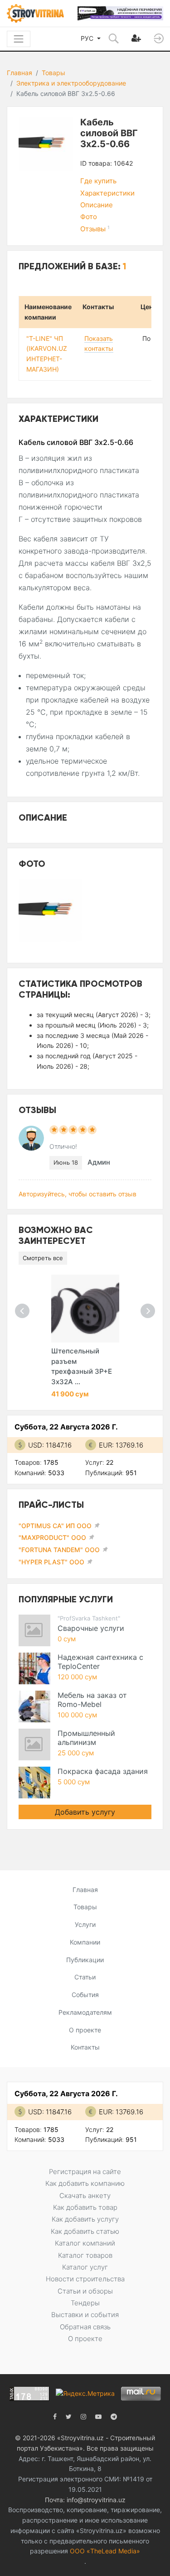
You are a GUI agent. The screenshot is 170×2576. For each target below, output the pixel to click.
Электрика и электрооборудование (71, 83)
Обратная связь (85, 2327)
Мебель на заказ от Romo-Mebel (92, 1700)
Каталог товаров (85, 2255)
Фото (89, 217)
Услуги (85, 1924)
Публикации (85, 1960)
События (85, 1995)
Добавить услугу (85, 1812)
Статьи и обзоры (85, 2291)
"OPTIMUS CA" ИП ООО (55, 1526)
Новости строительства (85, 2279)
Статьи (85, 1977)
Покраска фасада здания (103, 1771)
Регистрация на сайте (85, 2172)
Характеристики (107, 193)
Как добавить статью (85, 2231)
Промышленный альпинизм (86, 1738)
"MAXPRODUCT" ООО (52, 1537)
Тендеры (85, 2303)
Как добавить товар (85, 2207)
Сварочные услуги (91, 1628)
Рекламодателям (85, 2012)
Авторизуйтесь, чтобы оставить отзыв (78, 1194)
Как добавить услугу (85, 2219)
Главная (19, 73)
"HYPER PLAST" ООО (51, 1562)
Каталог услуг (85, 2267)
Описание (97, 205)
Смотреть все (43, 1258)
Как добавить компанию (85, 2183)
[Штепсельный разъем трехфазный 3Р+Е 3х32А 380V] (85, 1309)
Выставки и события (85, 2315)
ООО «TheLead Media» (105, 2551)
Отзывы (95, 229)
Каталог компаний (85, 2243)
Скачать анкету (85, 2196)
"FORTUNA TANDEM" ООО (59, 1550)
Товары (53, 73)
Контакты (85, 2047)
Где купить (98, 181)
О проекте (85, 2030)
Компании (85, 1942)
